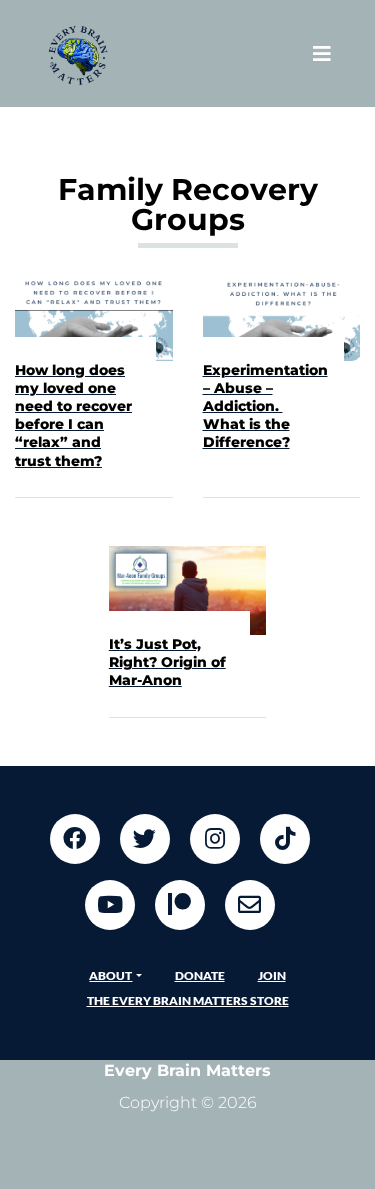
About (110, 975)
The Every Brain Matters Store (188, 1000)
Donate (200, 975)
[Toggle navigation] (322, 53)
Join (272, 975)
